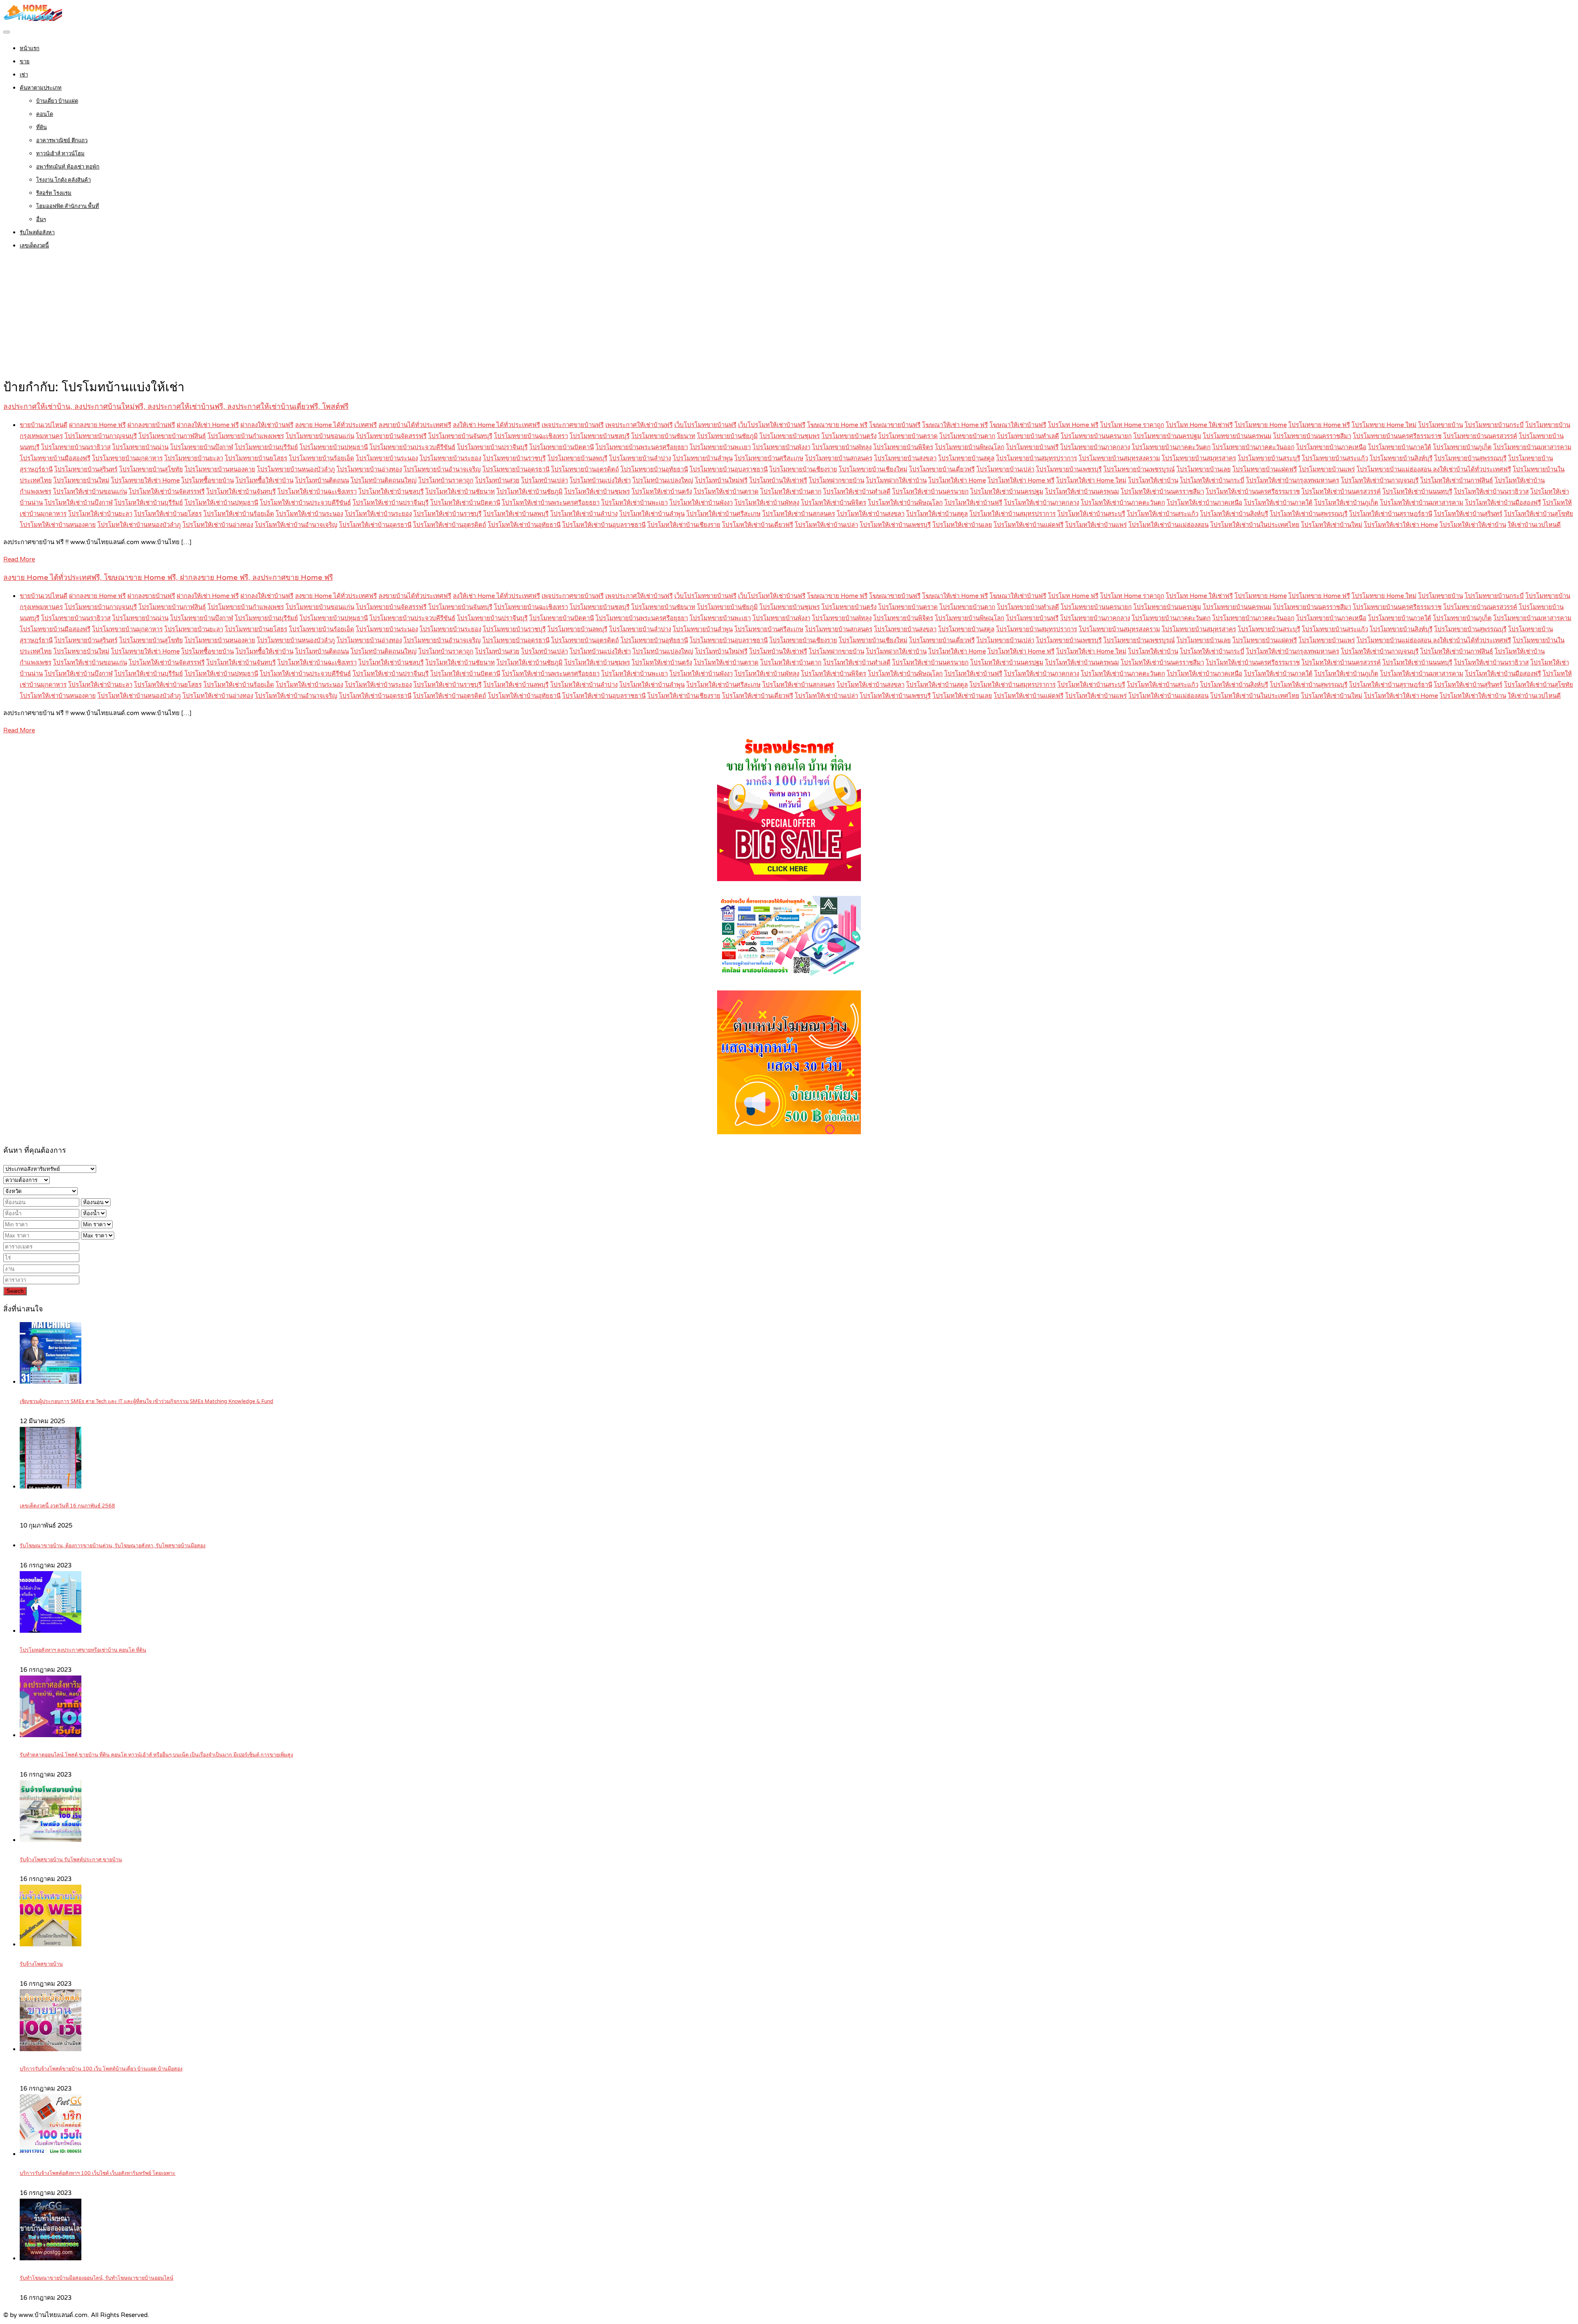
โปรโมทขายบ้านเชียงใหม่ (873, 469)
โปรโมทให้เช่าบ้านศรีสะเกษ (723, 514)
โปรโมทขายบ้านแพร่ (1327, 469)
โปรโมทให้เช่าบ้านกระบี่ (1212, 480)
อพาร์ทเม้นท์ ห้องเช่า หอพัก (68, 167)
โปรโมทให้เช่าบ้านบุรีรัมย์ (149, 503)
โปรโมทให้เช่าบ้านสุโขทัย (1539, 514)
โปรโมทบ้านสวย (497, 480)
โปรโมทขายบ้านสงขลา (905, 458)
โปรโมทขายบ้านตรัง (849, 436)
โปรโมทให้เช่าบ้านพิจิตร (834, 503)
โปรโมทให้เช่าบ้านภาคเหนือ (1204, 503)
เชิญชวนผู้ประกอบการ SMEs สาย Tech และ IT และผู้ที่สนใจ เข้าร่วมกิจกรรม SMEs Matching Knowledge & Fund (146, 1402)
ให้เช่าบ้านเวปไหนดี (1534, 525)
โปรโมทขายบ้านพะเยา (720, 447)
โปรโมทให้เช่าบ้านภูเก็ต (1346, 503)
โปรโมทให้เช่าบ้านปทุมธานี (221, 503)
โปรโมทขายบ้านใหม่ (81, 480)
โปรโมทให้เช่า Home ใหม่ (1091, 480)
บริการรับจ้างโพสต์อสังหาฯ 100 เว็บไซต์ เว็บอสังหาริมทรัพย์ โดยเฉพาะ (98, 2173)
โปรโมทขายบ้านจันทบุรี (460, 436)
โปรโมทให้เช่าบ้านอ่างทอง (218, 525)
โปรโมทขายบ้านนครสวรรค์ (1480, 436)
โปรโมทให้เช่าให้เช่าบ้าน (1473, 525)
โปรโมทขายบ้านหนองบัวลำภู (296, 469)
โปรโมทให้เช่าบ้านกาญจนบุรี (1380, 480)
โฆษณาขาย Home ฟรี (837, 425)
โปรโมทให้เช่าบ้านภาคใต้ (1278, 503)
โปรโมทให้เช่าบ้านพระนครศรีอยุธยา (551, 503)
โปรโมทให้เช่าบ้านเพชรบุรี (895, 525)
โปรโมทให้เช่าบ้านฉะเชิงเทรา (317, 492)
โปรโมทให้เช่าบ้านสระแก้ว (1163, 514)
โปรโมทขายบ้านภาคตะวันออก (1253, 447)
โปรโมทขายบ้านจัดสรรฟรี (391, 436)
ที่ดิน (42, 127)
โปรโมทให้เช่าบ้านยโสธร (168, 514)
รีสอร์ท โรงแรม (54, 193)
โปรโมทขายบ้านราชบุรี (514, 458)
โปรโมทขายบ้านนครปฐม (1167, 436)
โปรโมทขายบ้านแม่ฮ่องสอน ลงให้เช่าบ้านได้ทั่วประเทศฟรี (1434, 469)
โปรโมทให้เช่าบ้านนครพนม (1082, 492)
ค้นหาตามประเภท (41, 88)
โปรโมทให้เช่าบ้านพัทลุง (767, 503)
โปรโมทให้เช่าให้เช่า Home (1401, 525)
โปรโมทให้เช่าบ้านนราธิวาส (1491, 492)
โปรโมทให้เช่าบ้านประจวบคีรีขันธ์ (305, 503)
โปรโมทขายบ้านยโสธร (256, 458)
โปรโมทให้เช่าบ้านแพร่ (1096, 525)
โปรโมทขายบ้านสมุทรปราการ (1037, 458)
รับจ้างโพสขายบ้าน (41, 1964)
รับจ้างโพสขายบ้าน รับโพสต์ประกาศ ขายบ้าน (71, 1860)
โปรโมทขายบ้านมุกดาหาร (127, 458)
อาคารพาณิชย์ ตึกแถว (62, 141)
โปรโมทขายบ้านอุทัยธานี (654, 469)
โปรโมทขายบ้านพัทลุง (842, 447)
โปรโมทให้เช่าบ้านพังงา (701, 503)
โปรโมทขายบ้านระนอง (387, 458)
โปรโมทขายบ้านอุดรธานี (516, 469)
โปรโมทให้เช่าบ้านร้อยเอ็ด (239, 514)
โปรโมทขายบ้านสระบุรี (1269, 458)
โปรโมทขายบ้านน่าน (140, 447)
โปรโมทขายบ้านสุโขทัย (151, 469)
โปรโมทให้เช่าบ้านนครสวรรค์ (1341, 492)
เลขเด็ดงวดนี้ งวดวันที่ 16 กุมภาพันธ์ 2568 (67, 1506)
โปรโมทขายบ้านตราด (908, 436)
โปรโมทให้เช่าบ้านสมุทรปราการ (1013, 514)
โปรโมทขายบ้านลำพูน (703, 458)
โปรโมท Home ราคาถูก (1132, 425)
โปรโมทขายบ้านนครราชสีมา (1312, 436)
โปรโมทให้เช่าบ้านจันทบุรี (241, 492)
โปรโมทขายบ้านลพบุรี (577, 458)
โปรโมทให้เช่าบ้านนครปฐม (1007, 492)
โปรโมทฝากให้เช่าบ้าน (896, 480)
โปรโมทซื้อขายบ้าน (208, 480)
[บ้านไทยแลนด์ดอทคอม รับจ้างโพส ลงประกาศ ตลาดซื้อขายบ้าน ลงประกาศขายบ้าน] (33, 19)
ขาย (25, 62)
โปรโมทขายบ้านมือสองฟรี (55, 458)
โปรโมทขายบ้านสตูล (966, 458)
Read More (19, 559)
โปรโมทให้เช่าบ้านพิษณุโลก (905, 503)
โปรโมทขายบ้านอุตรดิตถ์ (585, 469)
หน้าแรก (30, 48)
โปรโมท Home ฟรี (1073, 425)
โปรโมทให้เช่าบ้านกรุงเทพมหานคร (1293, 480)
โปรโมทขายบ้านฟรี (1032, 447)
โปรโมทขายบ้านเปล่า (1005, 469)
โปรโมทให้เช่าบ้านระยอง (378, 514)
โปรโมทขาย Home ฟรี (1319, 425)
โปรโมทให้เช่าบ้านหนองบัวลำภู (139, 525)
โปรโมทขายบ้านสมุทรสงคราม (1119, 458)
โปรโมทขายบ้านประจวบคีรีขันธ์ (412, 447)
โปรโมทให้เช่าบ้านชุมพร (597, 492)
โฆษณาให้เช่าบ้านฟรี (1018, 425)
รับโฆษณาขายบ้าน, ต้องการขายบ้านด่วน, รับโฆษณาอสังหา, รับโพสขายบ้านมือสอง (113, 1546)
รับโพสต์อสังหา (37, 233)
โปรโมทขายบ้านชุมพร (790, 436)
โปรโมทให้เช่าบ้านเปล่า (826, 525)
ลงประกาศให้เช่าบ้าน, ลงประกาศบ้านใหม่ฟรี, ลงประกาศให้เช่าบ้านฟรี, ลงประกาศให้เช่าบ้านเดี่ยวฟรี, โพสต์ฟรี (176, 407)
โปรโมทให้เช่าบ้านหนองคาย (58, 525)
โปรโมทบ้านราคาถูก (446, 480)
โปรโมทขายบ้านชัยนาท (663, 436)
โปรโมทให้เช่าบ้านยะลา (100, 514)
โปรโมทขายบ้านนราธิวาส (76, 447)
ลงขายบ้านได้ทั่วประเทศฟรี (415, 425)
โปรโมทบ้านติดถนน (322, 480)
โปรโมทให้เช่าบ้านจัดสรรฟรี (167, 492)
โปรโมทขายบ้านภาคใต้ (1400, 447)
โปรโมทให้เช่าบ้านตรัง (662, 492)
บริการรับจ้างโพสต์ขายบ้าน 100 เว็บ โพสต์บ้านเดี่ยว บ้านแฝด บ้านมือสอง (101, 2069)
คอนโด (45, 114)
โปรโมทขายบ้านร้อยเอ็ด (322, 458)
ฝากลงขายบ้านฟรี (151, 425)
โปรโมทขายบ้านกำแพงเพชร (246, 436)
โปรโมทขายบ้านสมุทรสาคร (1199, 458)
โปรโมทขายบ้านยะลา (194, 458)
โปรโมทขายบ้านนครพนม (1237, 436)
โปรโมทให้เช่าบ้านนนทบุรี (1417, 492)
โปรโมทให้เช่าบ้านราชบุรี (448, 514)
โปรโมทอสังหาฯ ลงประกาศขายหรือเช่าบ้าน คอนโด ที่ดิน (83, 1650)
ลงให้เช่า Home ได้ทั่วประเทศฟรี (496, 425)
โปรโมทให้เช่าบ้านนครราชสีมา (1162, 492)
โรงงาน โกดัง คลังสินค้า (63, 180)
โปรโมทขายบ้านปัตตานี (562, 447)
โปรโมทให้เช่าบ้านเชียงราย (684, 525)
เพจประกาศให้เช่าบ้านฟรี (639, 425)
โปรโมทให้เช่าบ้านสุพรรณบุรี (1309, 514)
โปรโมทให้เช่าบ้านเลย (962, 525)
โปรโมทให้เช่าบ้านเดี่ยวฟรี (758, 525)
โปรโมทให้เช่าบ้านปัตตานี (465, 503)
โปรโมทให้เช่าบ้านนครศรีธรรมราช (1253, 492)
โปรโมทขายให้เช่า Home (145, 480)
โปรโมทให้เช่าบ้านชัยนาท (460, 492)
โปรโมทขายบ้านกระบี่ (1494, 425)
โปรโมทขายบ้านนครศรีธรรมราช (1397, 436)
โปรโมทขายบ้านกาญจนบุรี (101, 436)
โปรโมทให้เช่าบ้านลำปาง (584, 514)
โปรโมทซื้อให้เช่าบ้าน (264, 480)
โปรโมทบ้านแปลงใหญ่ (663, 480)
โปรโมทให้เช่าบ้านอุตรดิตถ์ (450, 525)
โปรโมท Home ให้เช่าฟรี (1199, 425)
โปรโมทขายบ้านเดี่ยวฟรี (942, 469)
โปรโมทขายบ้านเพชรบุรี (1069, 469)
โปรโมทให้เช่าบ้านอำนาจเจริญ (296, 525)
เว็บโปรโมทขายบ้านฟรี (705, 425)
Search (15, 1291)
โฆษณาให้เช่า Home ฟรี (955, 425)
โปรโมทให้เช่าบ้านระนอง (309, 514)
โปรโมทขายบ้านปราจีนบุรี (492, 447)
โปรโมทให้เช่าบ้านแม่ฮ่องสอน (1169, 525)
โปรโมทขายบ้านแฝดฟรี (1265, 469)
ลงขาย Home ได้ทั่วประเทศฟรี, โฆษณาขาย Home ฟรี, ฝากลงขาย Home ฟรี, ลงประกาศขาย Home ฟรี (168, 578)
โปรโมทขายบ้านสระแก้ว (1335, 458)
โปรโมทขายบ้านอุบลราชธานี (729, 469)
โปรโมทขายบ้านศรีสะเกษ (769, 458)
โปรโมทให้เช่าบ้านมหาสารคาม (1422, 503)
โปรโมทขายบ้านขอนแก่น (320, 436)
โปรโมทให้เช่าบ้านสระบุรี (1091, 514)
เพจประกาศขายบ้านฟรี (573, 425)
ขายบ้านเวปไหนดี (44, 425)
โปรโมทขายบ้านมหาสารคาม (1532, 447)
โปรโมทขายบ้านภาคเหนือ (1331, 447)
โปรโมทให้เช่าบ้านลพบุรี (516, 514)
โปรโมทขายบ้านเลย (1204, 469)
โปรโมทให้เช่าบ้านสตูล (937, 514)
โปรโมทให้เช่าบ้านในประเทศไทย (1255, 525)
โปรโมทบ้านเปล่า (544, 480)
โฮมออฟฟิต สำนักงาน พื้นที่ (68, 206)
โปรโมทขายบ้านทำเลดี (1028, 436)
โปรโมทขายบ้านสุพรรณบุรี (1470, 458)
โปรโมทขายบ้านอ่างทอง (369, 469)
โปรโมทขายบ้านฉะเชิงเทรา (531, 436)
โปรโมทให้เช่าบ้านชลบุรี (391, 492)
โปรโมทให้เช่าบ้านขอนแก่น (90, 492)
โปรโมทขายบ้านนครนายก (1096, 436)
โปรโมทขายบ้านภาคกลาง (1095, 447)
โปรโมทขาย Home (1261, 425)
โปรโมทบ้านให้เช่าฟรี (778, 480)
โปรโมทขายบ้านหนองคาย (220, 469)
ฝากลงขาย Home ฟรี (97, 425)
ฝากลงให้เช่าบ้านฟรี (267, 425)
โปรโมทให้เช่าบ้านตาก (791, 492)
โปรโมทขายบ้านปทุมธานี (334, 447)
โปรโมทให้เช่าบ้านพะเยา (634, 503)
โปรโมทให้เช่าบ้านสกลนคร (799, 514)
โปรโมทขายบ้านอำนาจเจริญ (442, 469)
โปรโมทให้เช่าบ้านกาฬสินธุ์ (1457, 480)
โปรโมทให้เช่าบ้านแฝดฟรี (1029, 525)
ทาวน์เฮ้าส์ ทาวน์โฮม (60, 154)
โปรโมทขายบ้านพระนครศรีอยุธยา (642, 447)
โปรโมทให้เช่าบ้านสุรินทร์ (1468, 514)
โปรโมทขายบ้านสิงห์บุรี (1401, 458)
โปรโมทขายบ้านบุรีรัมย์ (266, 447)
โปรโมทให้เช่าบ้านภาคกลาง (1042, 503)
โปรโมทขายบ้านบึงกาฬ (202, 447)
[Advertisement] (789, 316)
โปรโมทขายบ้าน (1441, 425)
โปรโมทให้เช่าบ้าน (1153, 480)
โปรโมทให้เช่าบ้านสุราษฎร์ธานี (1391, 514)
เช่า (24, 75)
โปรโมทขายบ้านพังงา (781, 447)
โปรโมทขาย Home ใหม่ (1384, 425)
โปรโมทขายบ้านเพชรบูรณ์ (1139, 469)
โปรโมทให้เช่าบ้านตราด (726, 492)
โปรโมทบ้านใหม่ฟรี (721, 480)
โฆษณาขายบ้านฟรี (895, 425)
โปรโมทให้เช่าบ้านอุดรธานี (375, 525)
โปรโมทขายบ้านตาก (967, 436)
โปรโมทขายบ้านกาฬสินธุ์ (172, 436)
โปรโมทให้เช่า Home (957, 480)
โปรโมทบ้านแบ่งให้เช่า (600, 480)
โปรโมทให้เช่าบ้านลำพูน (652, 514)
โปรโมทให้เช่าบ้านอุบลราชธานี (604, 525)
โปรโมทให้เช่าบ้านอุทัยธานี (524, 525)
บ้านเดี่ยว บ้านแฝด (57, 101)
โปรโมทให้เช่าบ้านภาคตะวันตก (1123, 503)
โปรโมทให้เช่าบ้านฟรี (973, 503)
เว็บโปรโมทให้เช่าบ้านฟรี (772, 425)
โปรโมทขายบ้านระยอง (450, 458)
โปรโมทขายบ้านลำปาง (640, 458)
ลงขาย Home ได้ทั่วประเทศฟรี (336, 425)
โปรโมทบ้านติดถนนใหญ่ (384, 480)
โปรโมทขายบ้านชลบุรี (600, 436)
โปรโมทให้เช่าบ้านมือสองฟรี (1503, 503)
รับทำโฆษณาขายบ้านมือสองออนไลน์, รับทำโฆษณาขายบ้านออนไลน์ (97, 2278)
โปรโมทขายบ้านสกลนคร (839, 458)
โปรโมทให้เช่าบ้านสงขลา (871, 514)
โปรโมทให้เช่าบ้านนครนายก (930, 492)
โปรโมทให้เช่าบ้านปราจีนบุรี (391, 503)
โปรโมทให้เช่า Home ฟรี (1021, 480)
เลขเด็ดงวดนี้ (34, 246)
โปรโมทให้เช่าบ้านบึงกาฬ (78, 503)
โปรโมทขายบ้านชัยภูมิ (727, 436)
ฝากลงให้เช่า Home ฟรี (208, 425)
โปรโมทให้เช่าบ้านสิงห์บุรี (1234, 514)
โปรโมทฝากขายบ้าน (836, 480)
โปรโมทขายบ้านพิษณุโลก (970, 447)
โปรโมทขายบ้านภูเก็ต (1462, 447)
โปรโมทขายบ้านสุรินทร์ (86, 469)
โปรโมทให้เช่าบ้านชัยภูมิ (529, 492)
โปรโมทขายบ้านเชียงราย (803, 469)
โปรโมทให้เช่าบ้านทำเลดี (857, 492)
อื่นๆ (41, 219)
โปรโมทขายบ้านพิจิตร (903, 447)
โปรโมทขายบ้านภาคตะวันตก (1171, 447)
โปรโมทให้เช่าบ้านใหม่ (1332, 525)
